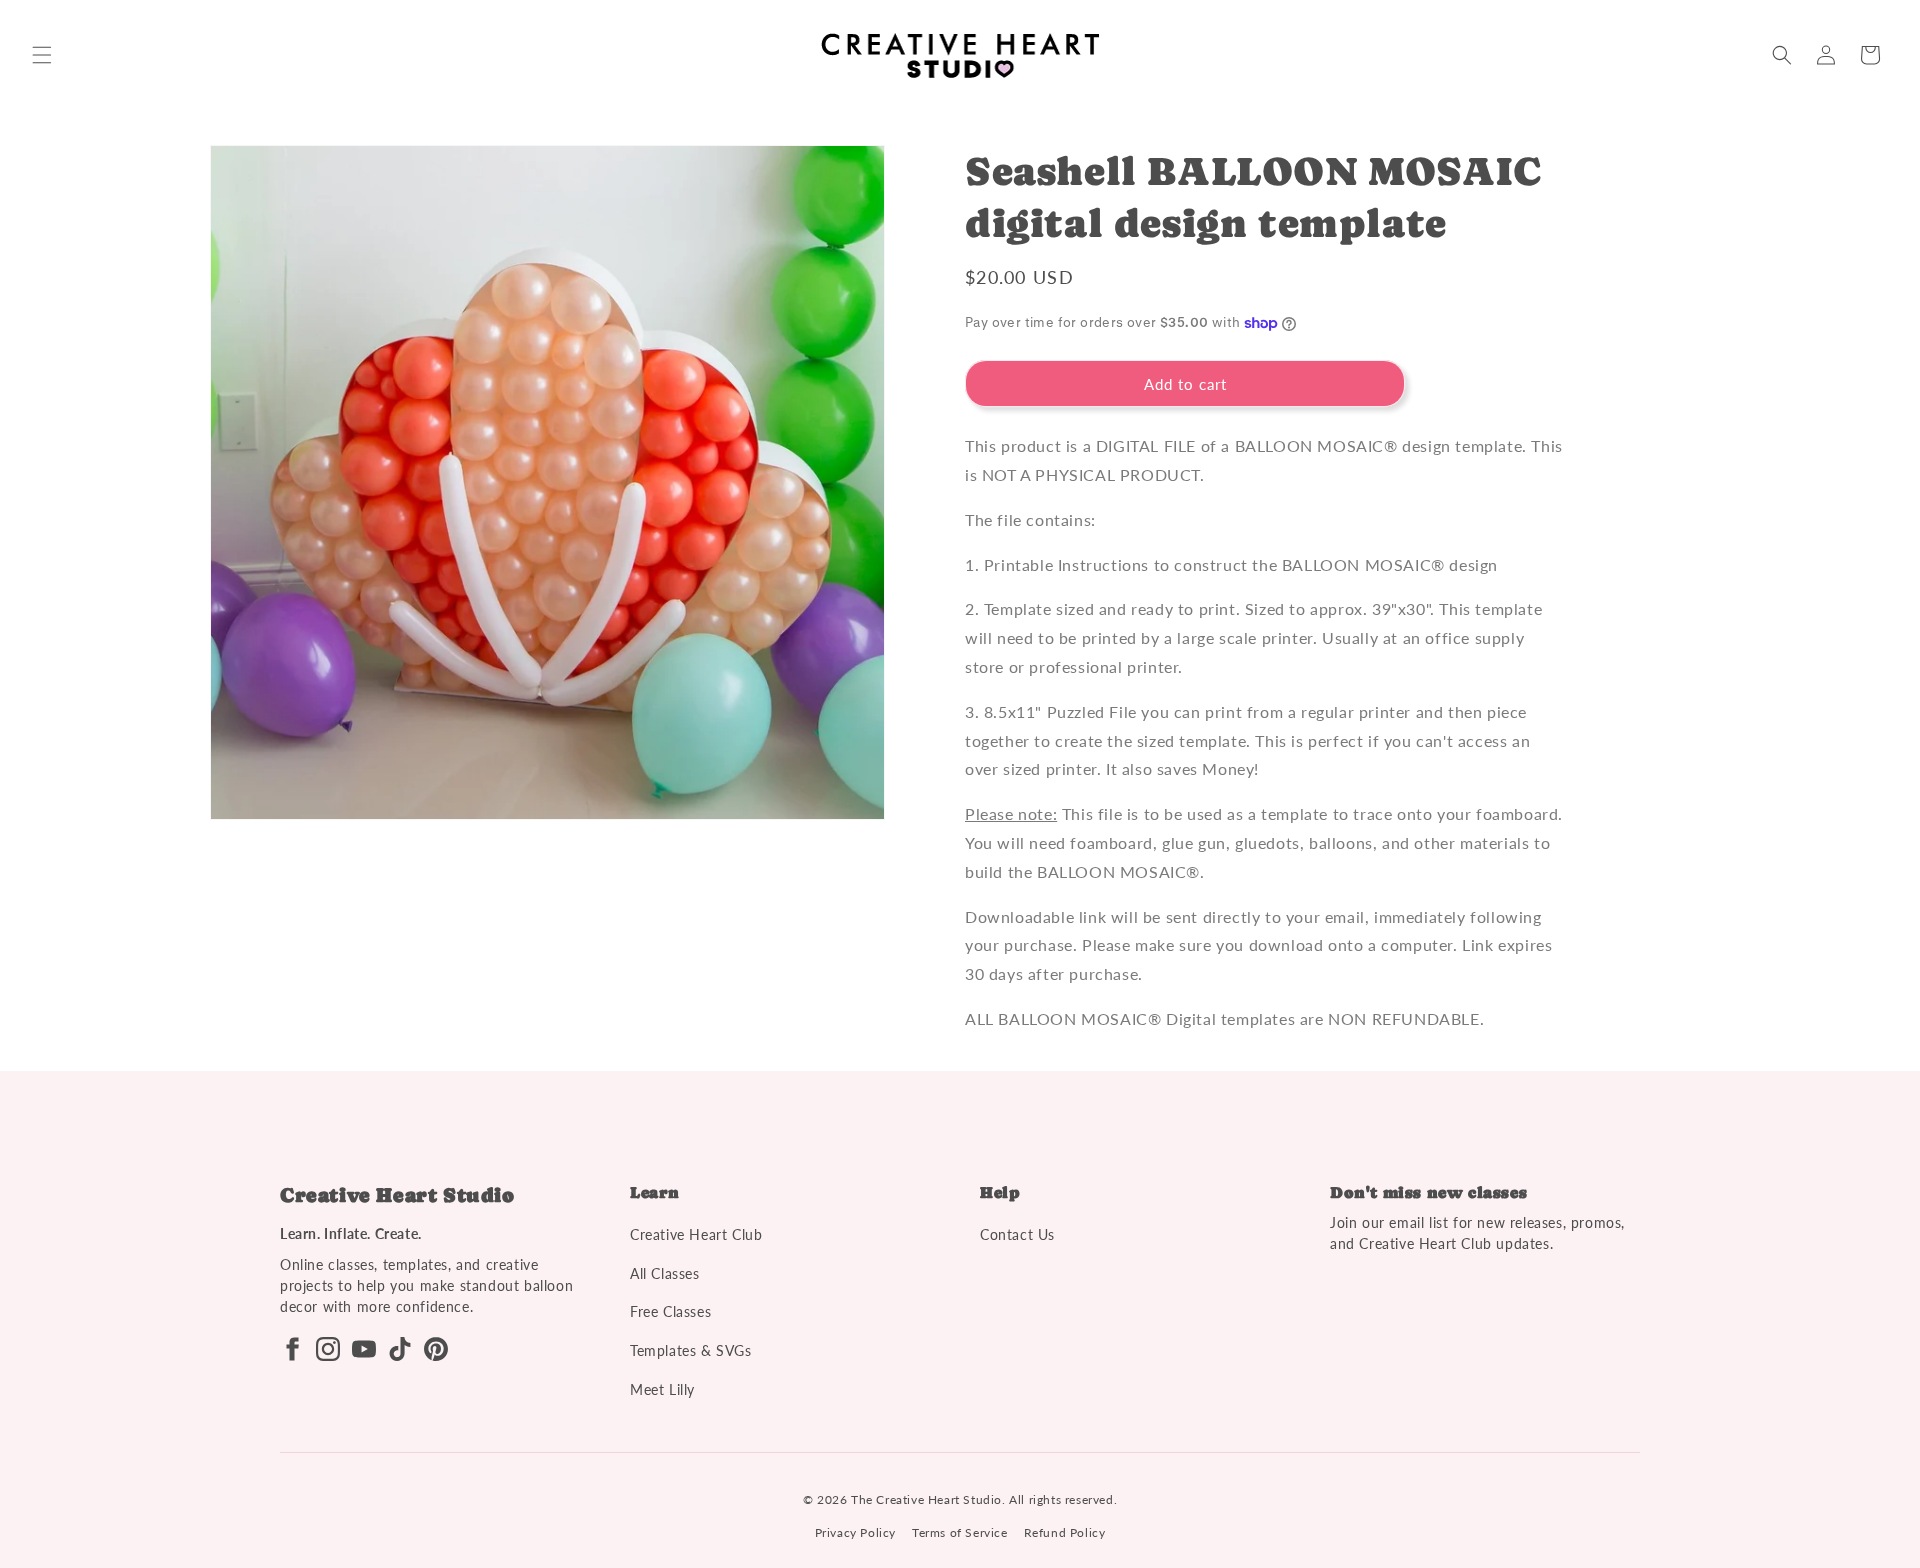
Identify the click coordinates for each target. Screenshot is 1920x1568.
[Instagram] (328, 1349)
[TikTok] (400, 1349)
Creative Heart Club (696, 1234)
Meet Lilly (662, 1389)
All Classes (665, 1273)
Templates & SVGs (691, 1350)
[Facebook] (292, 1349)
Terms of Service (960, 1532)
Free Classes (670, 1311)
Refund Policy (1065, 1532)
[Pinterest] (436, 1349)
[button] (42, 55)
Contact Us (1017, 1234)
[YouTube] (364, 1349)
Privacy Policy (855, 1532)
